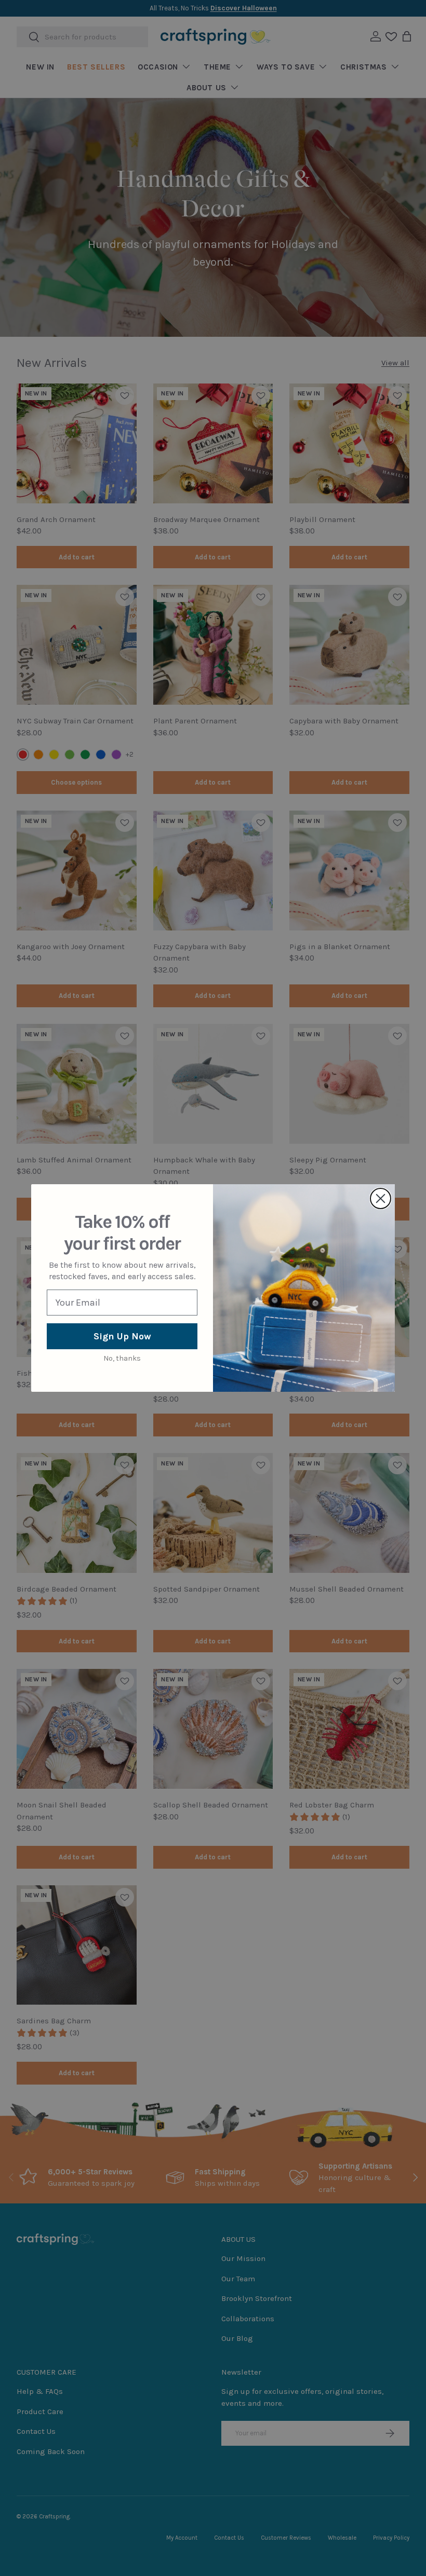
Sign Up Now (122, 1336)
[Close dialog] (381, 1198)
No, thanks (122, 1358)
